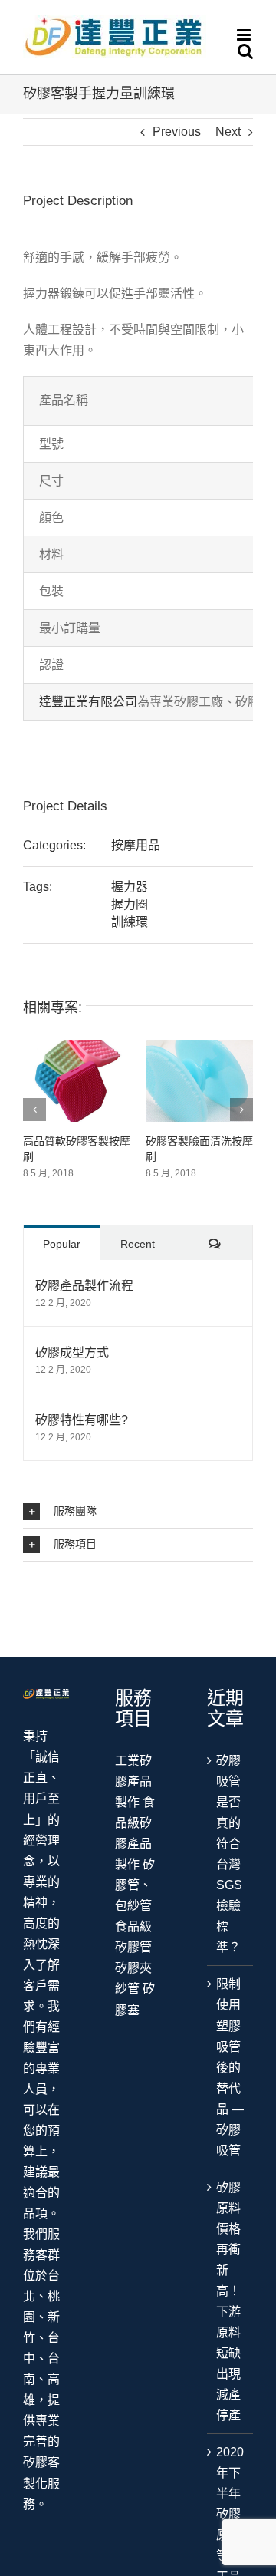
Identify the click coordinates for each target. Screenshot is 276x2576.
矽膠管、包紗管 (135, 1885)
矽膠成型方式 (72, 1352)
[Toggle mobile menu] (245, 35)
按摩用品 (136, 845)
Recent (138, 1244)
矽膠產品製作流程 (84, 1286)
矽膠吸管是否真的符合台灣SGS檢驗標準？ (229, 1854)
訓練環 (130, 922)
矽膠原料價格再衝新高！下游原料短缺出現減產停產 (228, 2301)
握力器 (130, 887)
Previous (177, 132)
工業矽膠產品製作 (133, 1781)
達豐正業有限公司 (88, 702)
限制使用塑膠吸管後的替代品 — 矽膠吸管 (230, 2067)
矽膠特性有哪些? (82, 1420)
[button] (138, 1512)
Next (228, 132)
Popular (62, 1244)
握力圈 (130, 904)
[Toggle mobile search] (245, 51)
